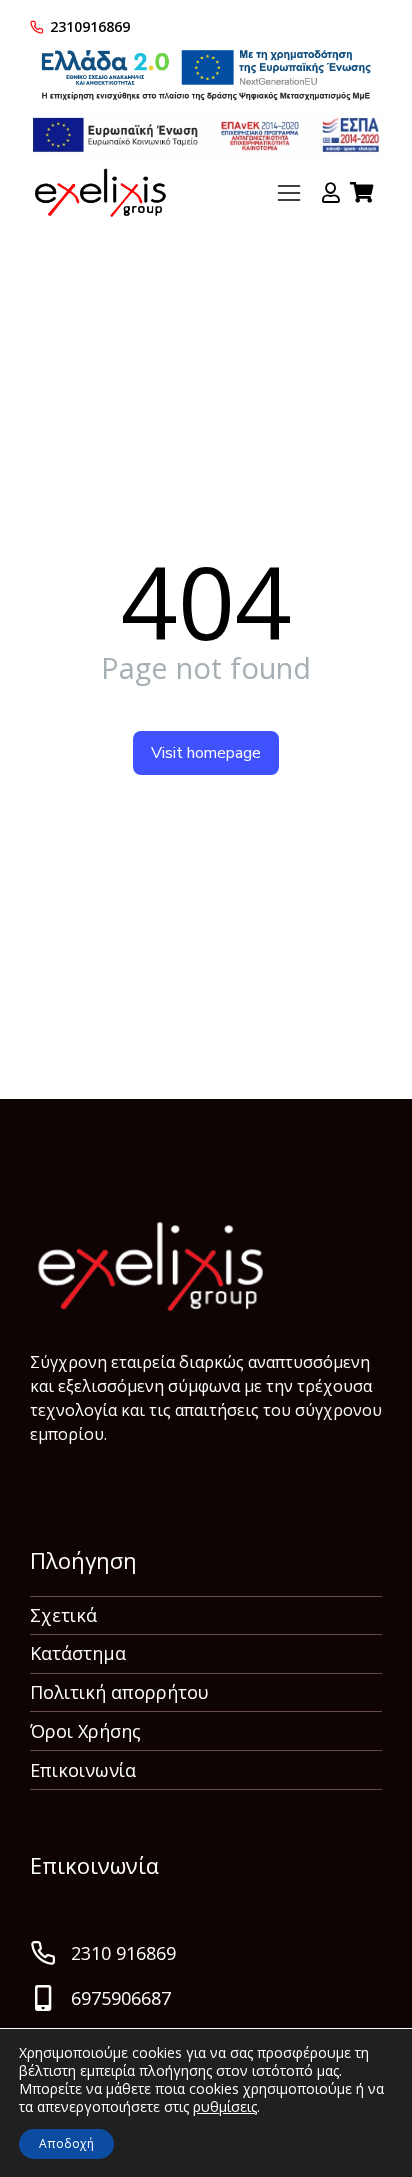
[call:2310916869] (37, 27)
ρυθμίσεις (225, 2107)
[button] (289, 193)
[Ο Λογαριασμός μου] (331, 193)
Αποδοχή (66, 2143)
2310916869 (90, 26)
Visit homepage (206, 753)
